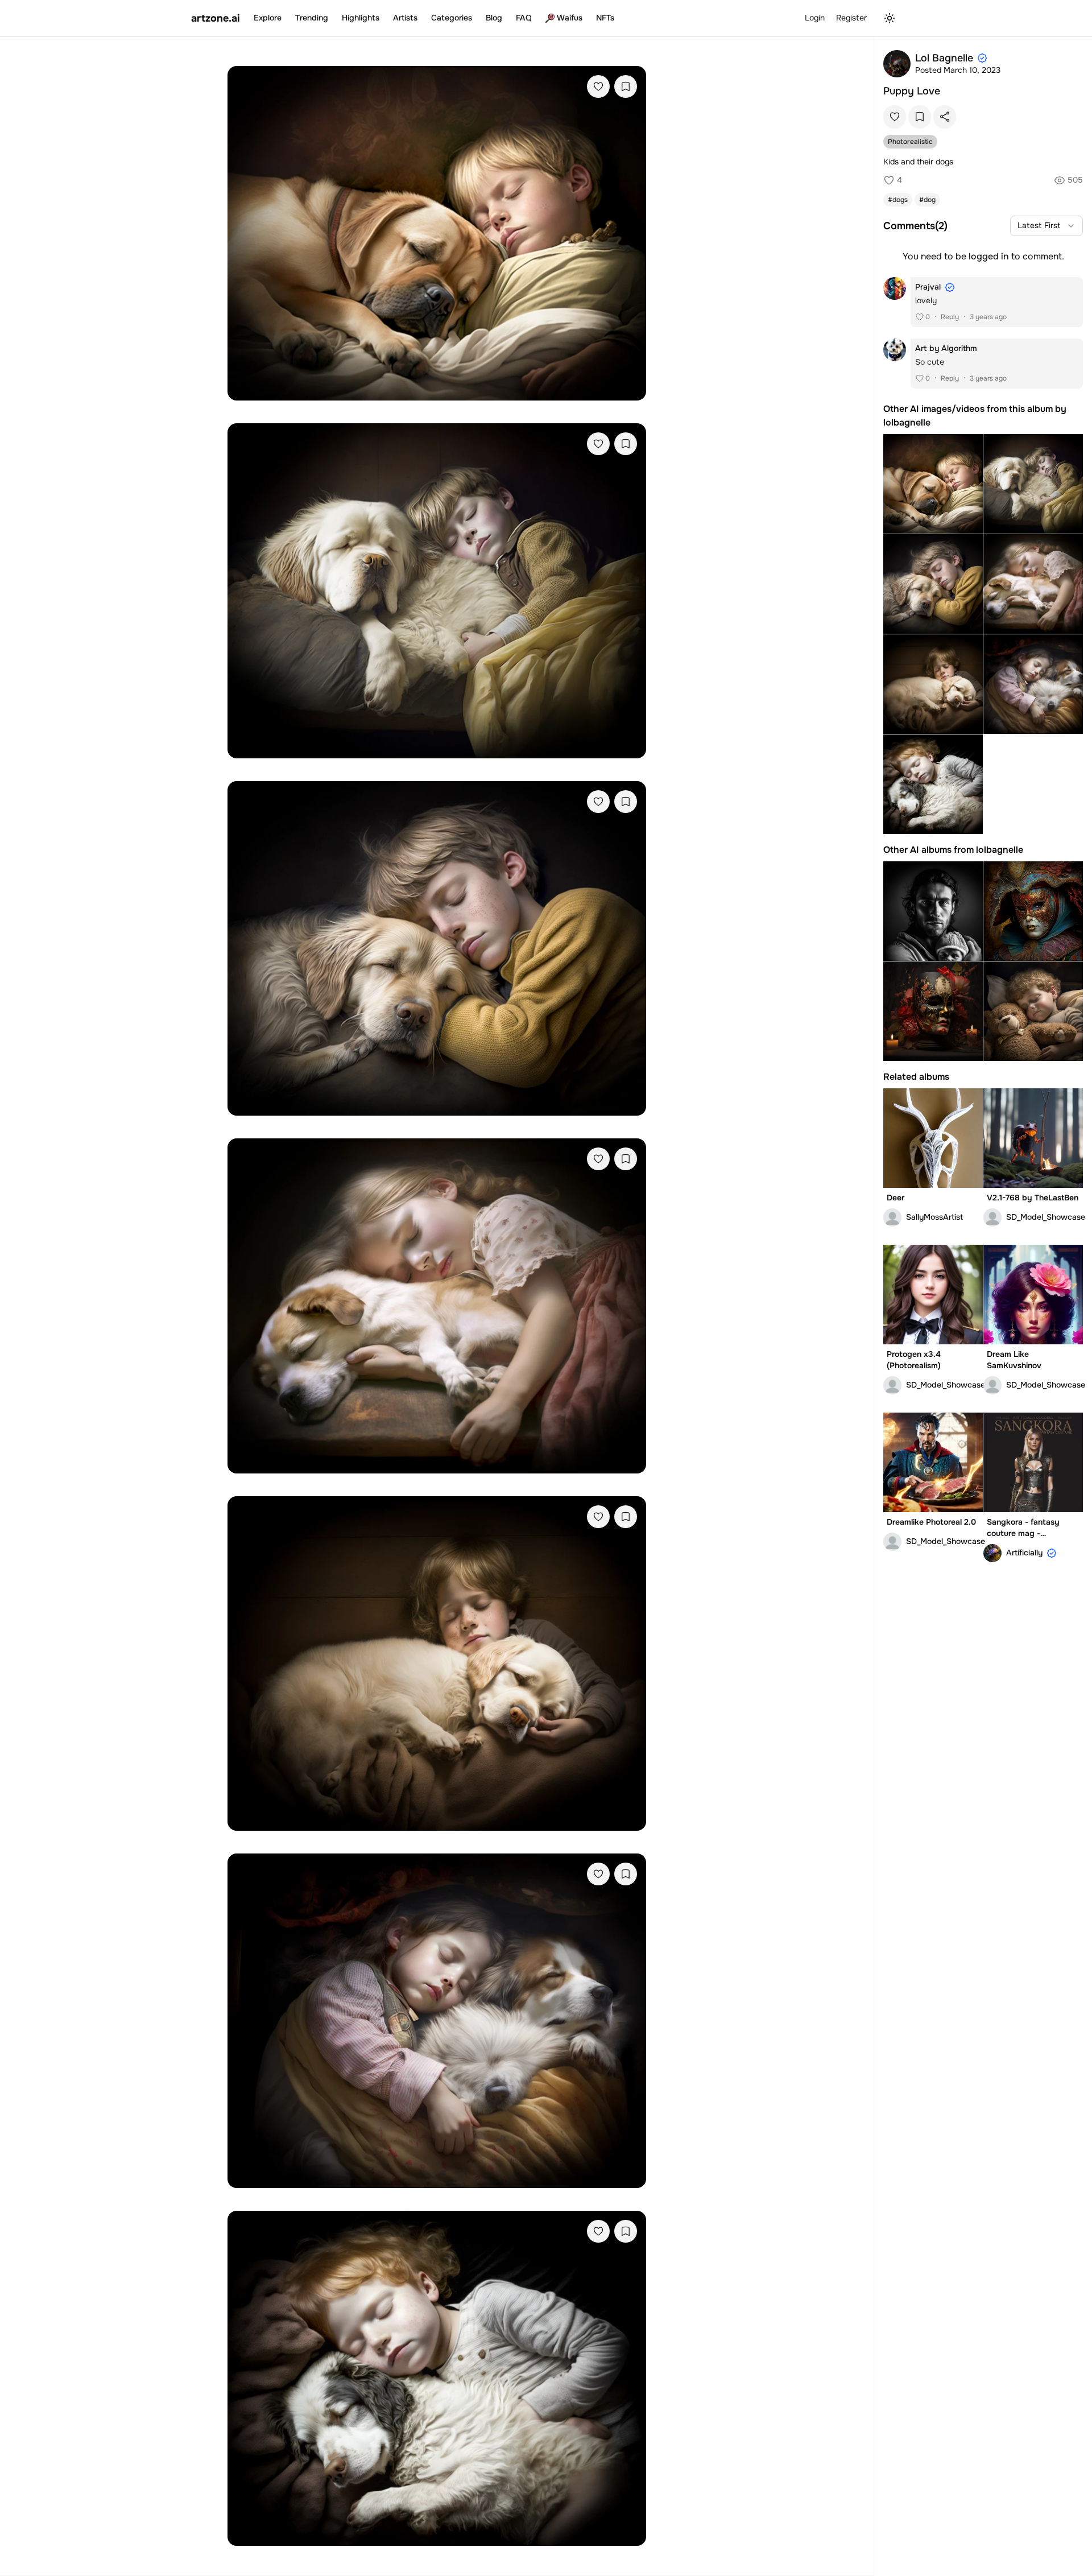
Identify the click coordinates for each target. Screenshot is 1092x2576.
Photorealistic (910, 142)
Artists (405, 18)
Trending (312, 18)
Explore (268, 18)
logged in (989, 256)
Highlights (361, 18)
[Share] (945, 117)
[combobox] (1046, 226)
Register (851, 18)
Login (815, 18)
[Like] (598, 86)
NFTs (605, 18)
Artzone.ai (216, 18)
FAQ (524, 18)
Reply (950, 317)
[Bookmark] (626, 86)
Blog (494, 18)
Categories (452, 18)
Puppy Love (912, 91)
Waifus (570, 18)
